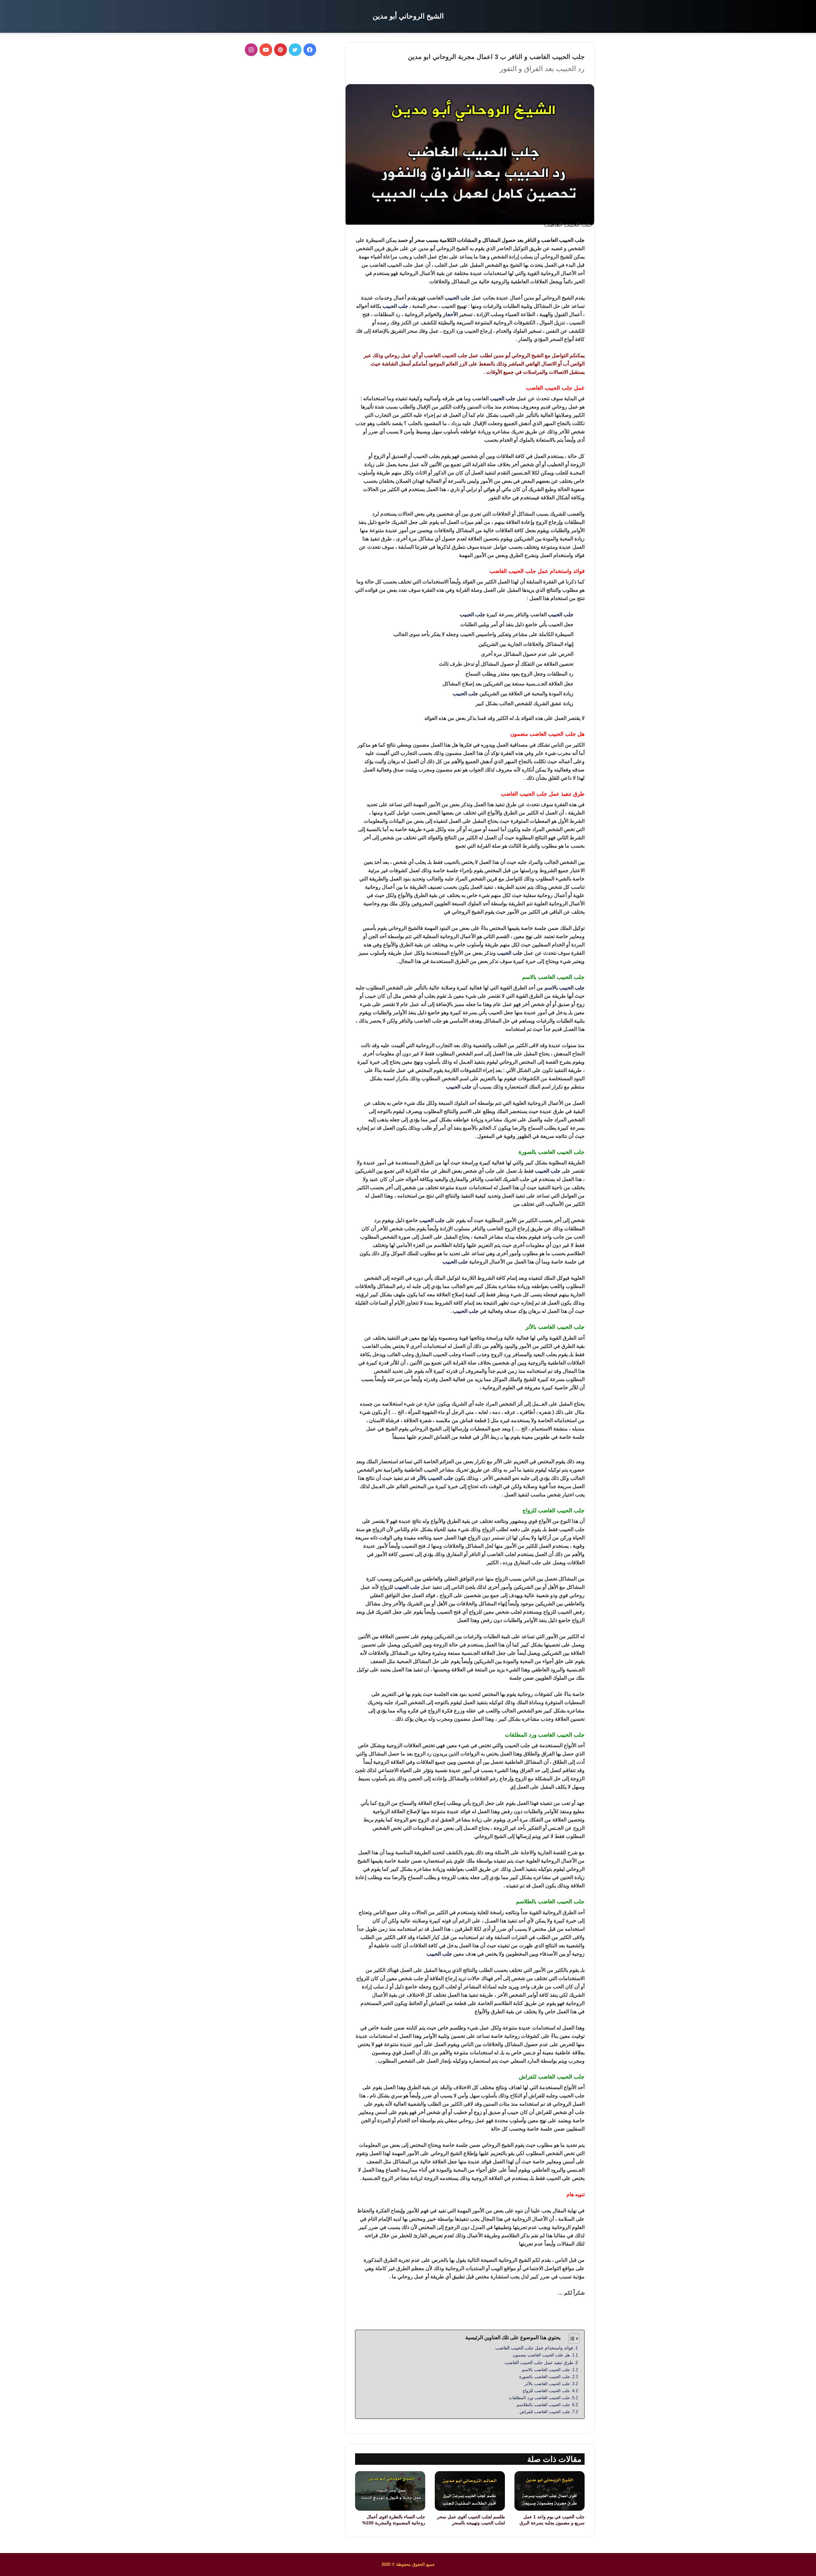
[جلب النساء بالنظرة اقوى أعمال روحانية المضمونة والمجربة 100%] (390, 2491)
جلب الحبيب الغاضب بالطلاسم (543, 2405)
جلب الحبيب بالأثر (435, 1478)
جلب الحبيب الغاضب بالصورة (544, 2377)
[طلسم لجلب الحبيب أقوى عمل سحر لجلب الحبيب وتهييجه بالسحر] (470, 2491)
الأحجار (450, 314)
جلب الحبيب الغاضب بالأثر (547, 2384)
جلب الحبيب (457, 298)
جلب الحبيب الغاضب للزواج (546, 2391)
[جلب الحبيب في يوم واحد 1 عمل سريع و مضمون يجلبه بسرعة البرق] (550, 2491)
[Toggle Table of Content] (571, 2339)
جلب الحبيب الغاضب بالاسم (546, 2370)
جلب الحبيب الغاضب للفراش (544, 2412)
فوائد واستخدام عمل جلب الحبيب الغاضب (534, 2348)
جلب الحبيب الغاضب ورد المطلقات (539, 2398)
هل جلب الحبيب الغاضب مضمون (541, 2355)
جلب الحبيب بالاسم (565, 988)
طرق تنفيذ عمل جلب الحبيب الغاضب (538, 2363)
